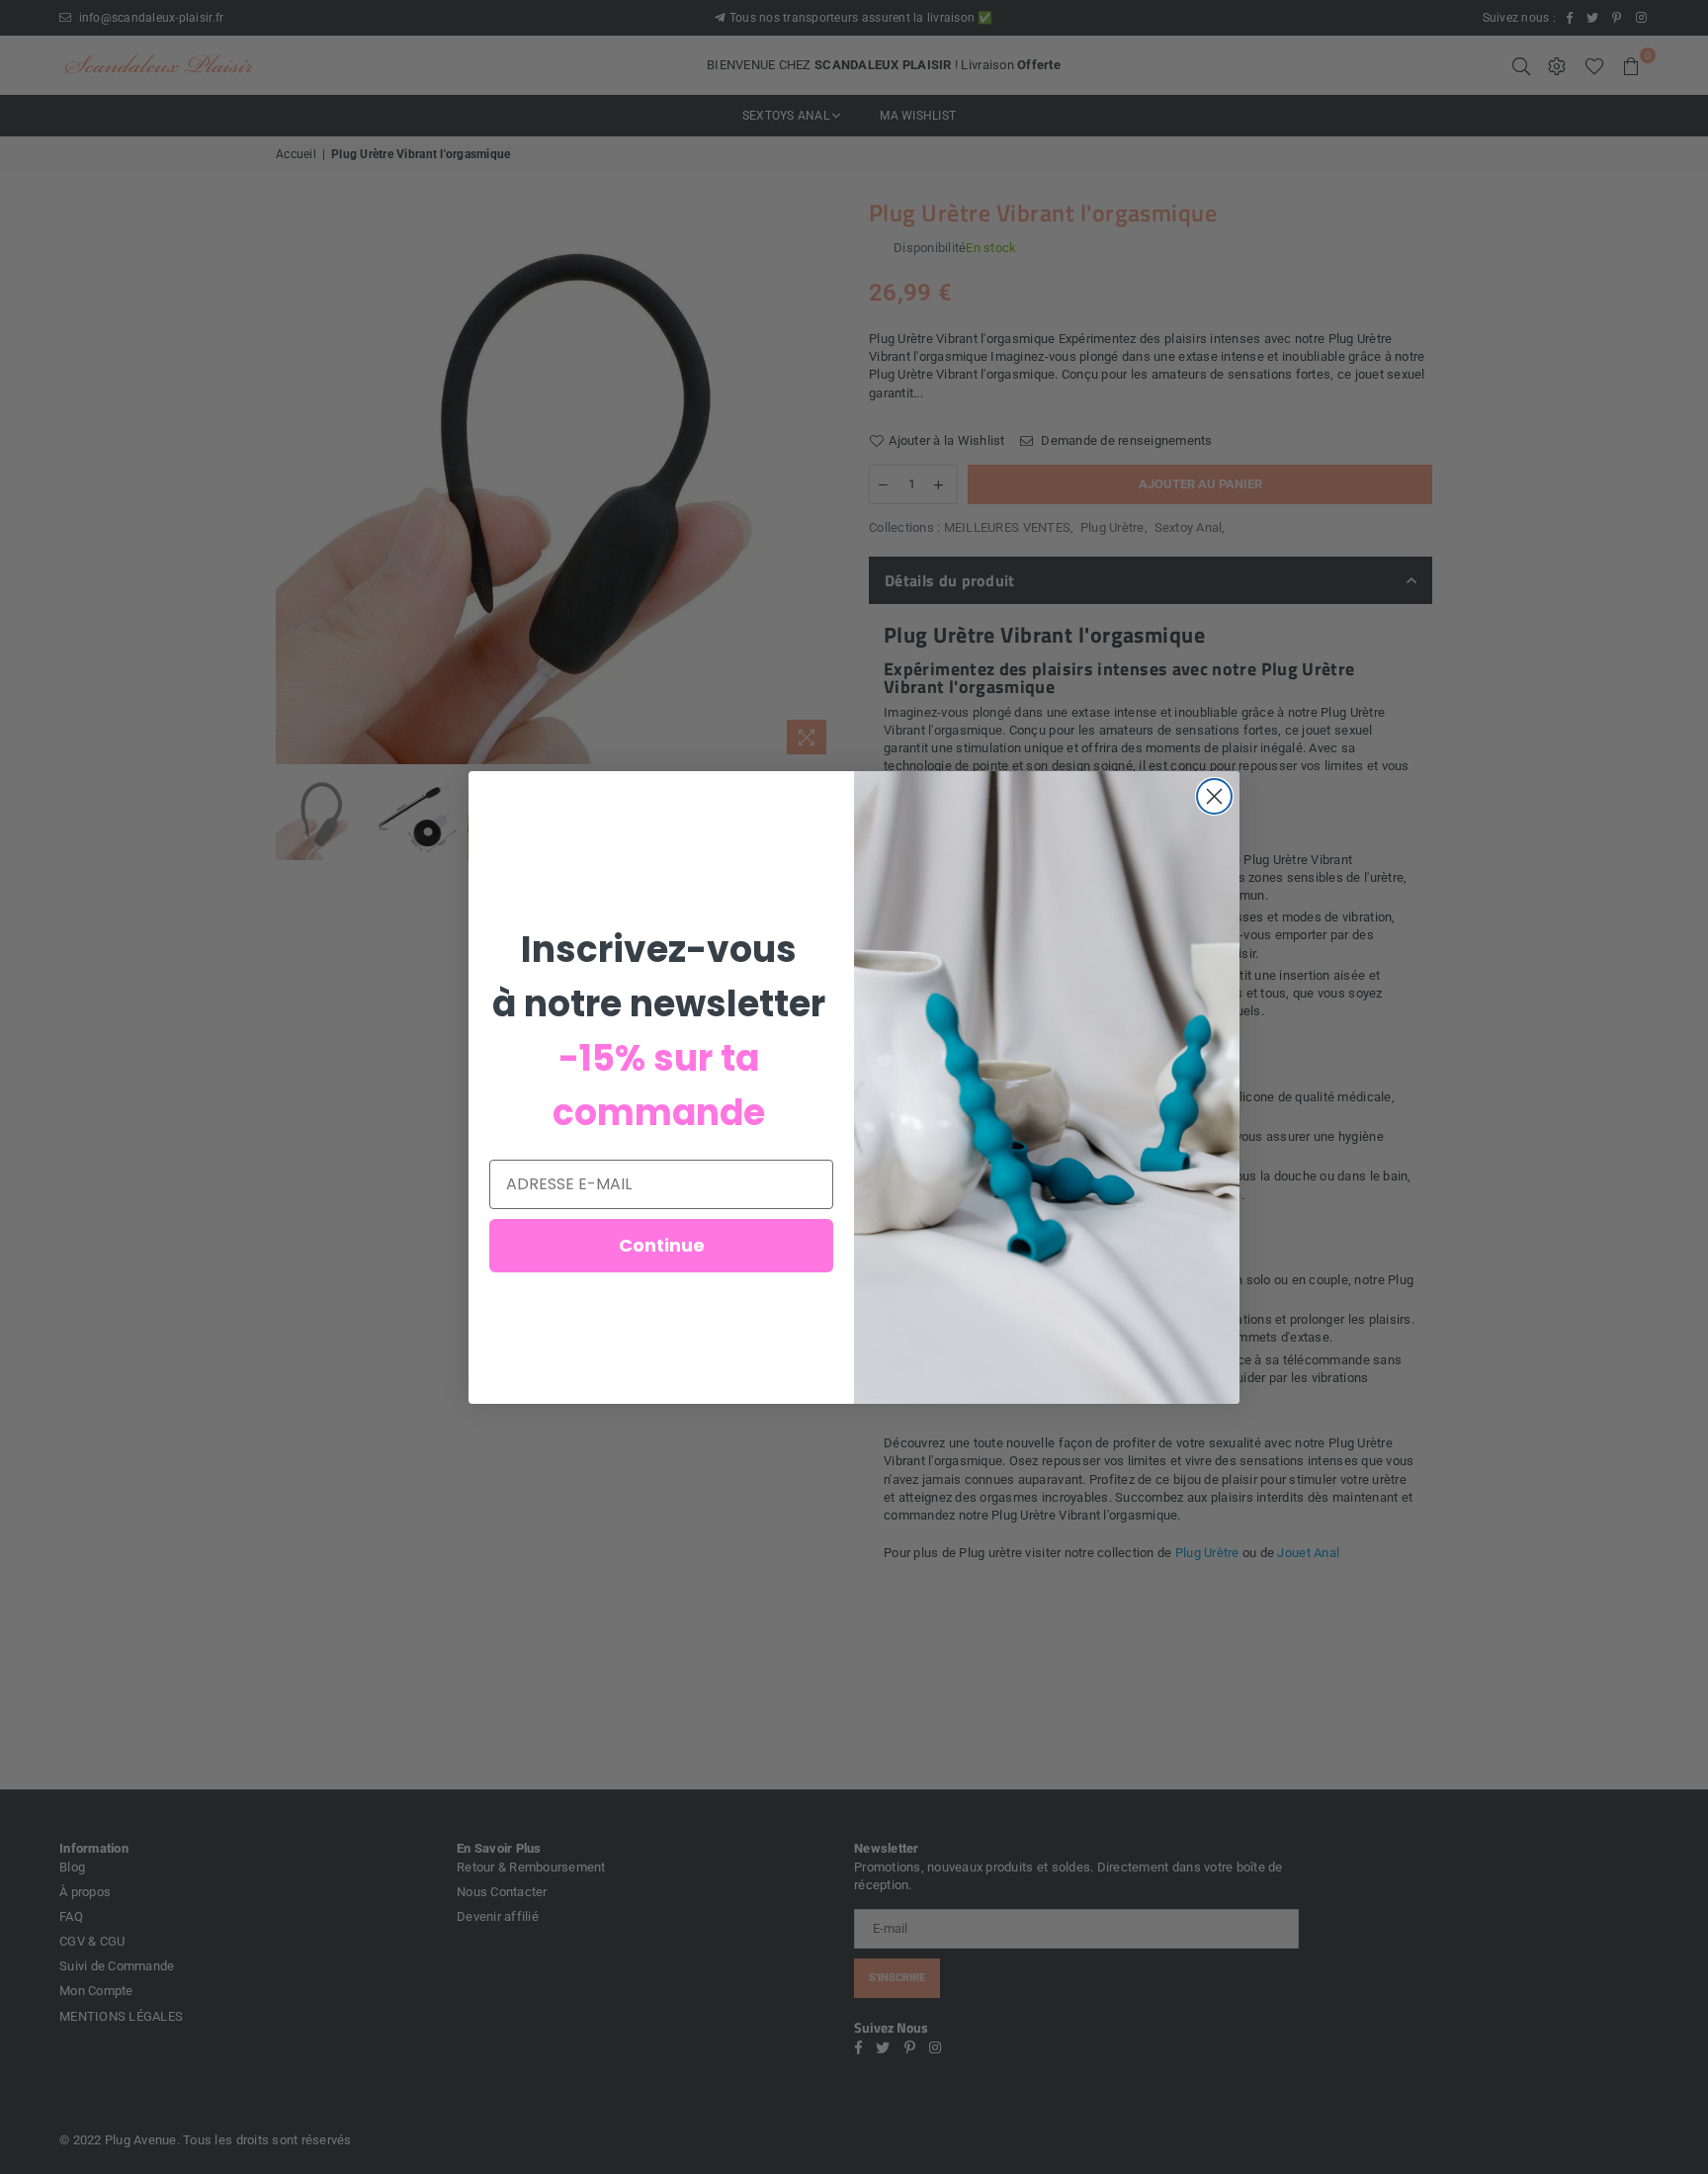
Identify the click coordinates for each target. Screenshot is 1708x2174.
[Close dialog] (1214, 796)
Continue (662, 1245)
